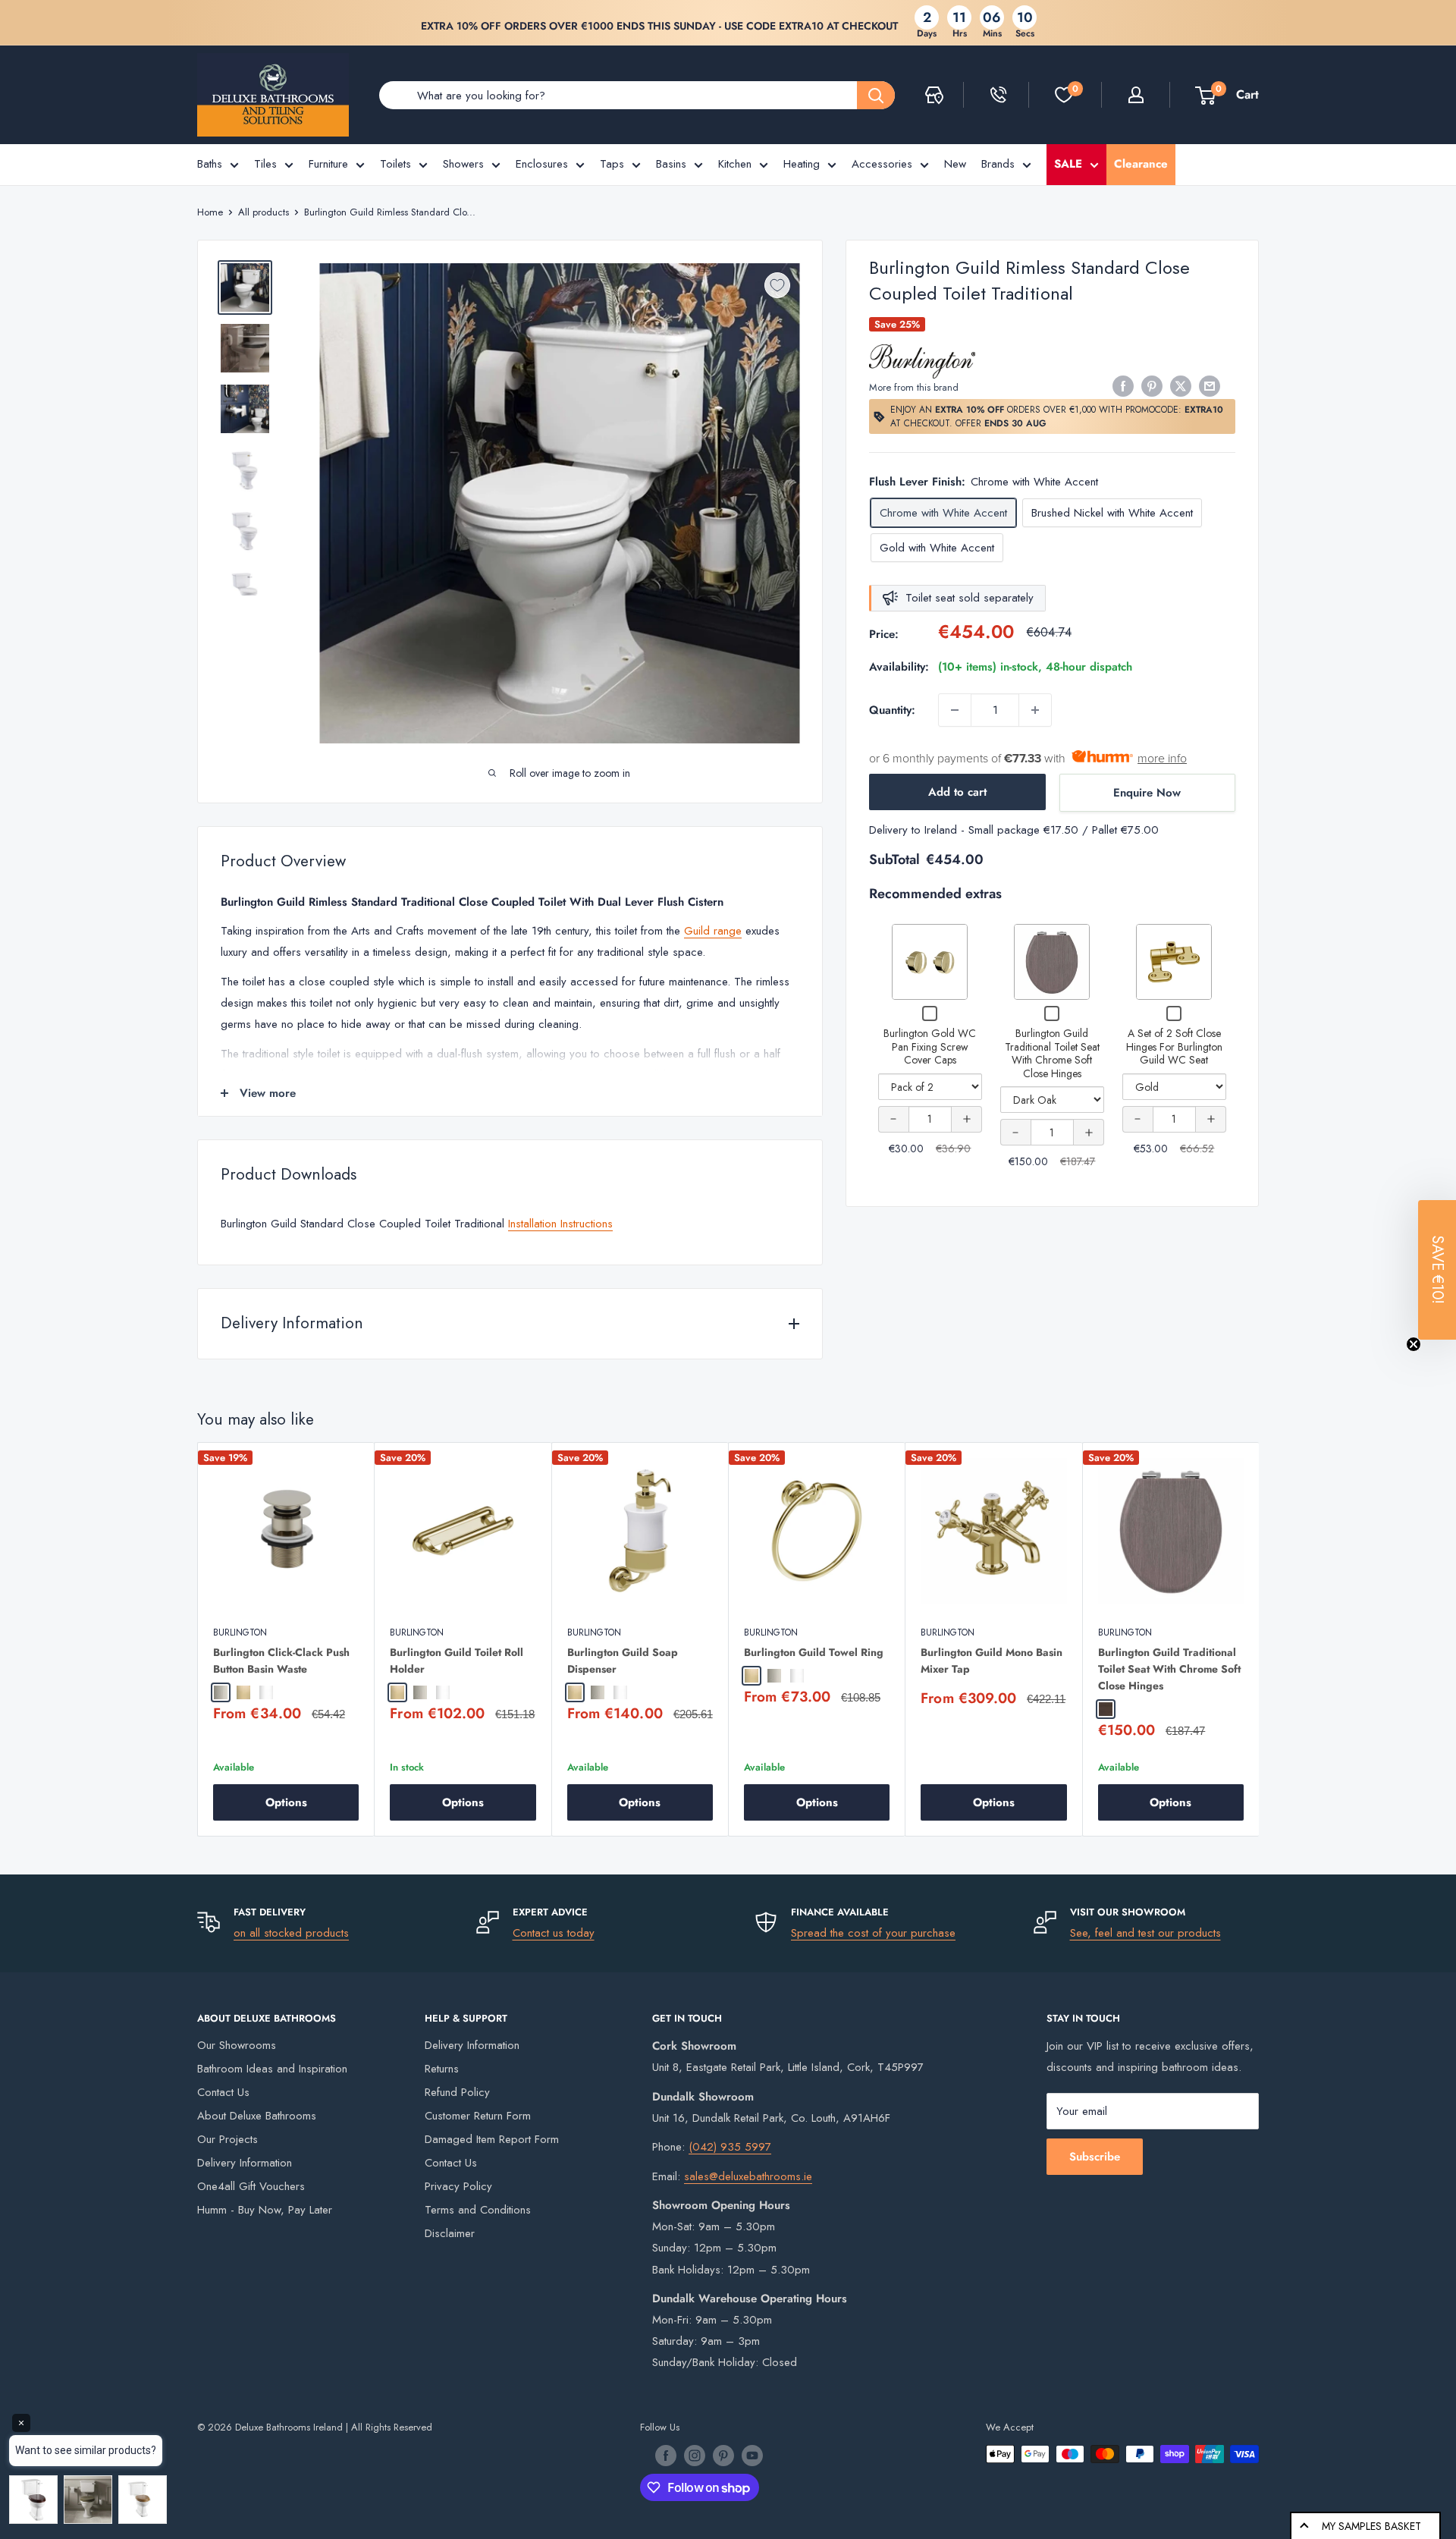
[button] (1437, 1270)
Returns (442, 2069)
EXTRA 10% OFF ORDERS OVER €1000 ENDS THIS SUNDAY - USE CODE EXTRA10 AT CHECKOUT (659, 26)
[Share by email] (1210, 386)
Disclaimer (450, 2233)
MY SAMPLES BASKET (1371, 2526)
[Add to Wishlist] (777, 285)
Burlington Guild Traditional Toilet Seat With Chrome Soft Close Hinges (1052, 1053)
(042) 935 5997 (730, 2147)
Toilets (395, 164)
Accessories (882, 164)
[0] (1064, 95)
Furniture (328, 164)
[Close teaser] (1414, 1344)
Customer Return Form (478, 2116)
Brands (998, 164)
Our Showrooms (237, 2045)
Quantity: (892, 710)
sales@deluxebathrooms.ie (748, 2176)
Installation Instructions (560, 1224)
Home (210, 212)
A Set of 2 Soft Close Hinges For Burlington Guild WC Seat (1174, 1046)
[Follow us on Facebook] (666, 2456)
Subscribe (1095, 2157)
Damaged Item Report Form (492, 2139)
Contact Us (223, 2092)
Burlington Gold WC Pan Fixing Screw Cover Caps (930, 1046)
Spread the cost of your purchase (873, 1933)
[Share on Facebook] (1123, 386)
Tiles (265, 164)
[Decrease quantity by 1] (955, 710)
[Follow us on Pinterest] (723, 2456)
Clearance (1141, 164)
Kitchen (735, 164)
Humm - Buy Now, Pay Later (265, 2210)
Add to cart (957, 792)
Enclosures (542, 164)
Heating (802, 164)
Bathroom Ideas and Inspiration (272, 2069)
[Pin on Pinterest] (1152, 386)
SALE (1068, 164)
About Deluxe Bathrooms (257, 2116)
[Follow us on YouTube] (752, 2456)
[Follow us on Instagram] (695, 2456)
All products (264, 212)
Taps (612, 164)
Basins (671, 164)
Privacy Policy (458, 2186)
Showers (463, 164)
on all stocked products (291, 1933)
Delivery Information (245, 2163)
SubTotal (894, 859)
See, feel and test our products (1145, 1933)
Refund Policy (457, 2092)
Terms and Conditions (478, 2210)
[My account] (1136, 95)
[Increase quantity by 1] (1035, 710)
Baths (210, 164)
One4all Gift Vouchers (251, 2186)
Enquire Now (1147, 793)
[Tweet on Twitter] (1181, 386)
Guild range (713, 931)
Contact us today (554, 1933)
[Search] (876, 95)
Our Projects (227, 2139)
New (955, 164)
